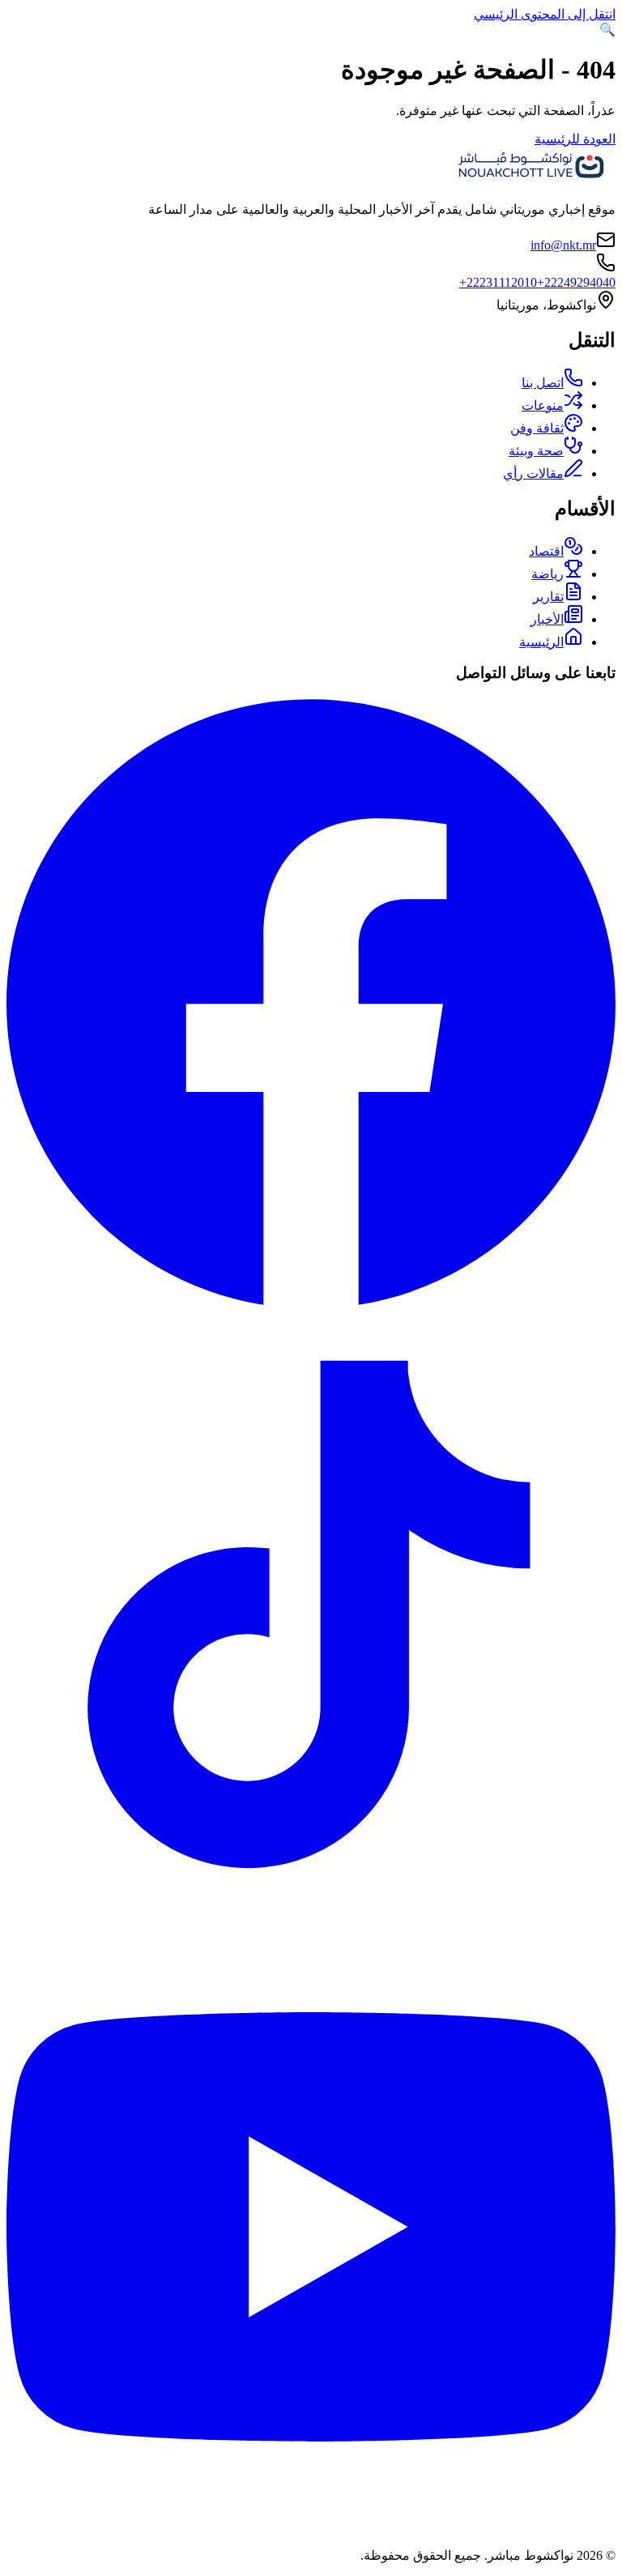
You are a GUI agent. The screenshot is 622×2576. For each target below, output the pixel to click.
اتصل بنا (543, 383)
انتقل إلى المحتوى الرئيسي (545, 14)
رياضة (547, 574)
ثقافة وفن (537, 428)
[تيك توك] (311, 1915)
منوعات (543, 405)
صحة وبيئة (536, 451)
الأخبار (547, 619)
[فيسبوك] (311, 1302)
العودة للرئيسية (575, 139)
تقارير (548, 597)
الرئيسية (541, 642)
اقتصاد (546, 551)
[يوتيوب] (311, 2527)
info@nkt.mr (563, 245)
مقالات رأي (533, 473)
